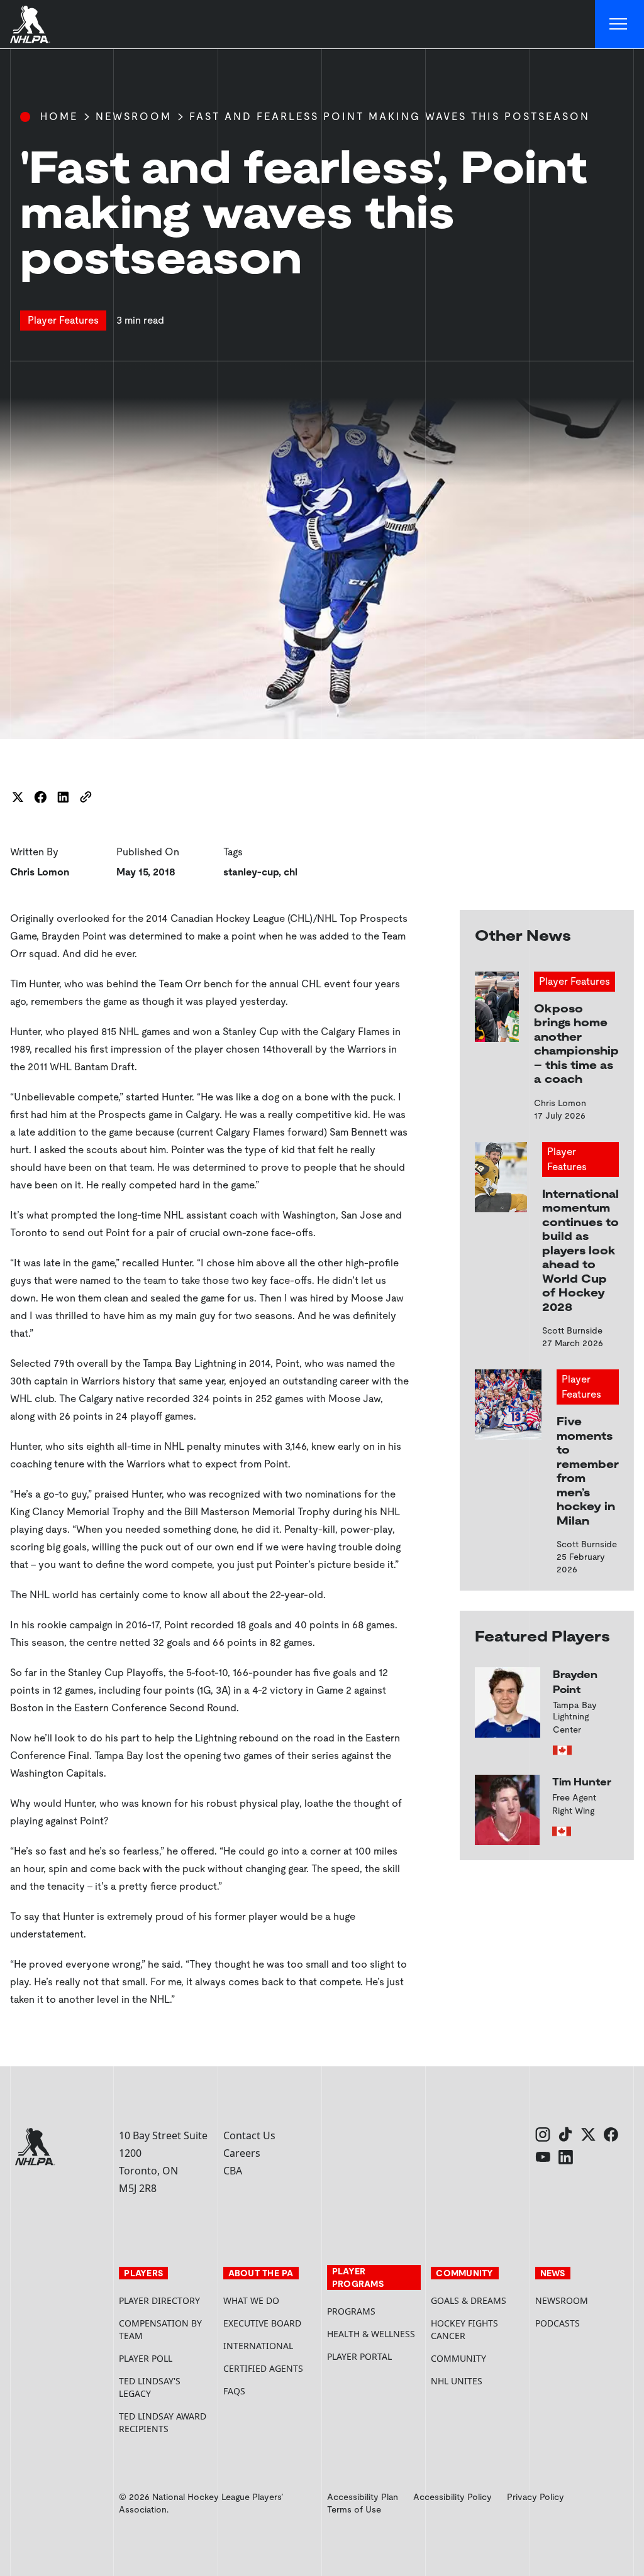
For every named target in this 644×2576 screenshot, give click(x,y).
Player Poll (146, 2358)
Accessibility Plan (363, 2497)
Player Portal (374, 2356)
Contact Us (249, 2135)
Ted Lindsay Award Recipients (163, 2422)
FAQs (234, 2391)
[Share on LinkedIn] (63, 797)
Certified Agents (263, 2368)
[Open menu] (619, 25)
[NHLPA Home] (30, 25)
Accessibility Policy (452, 2497)
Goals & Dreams (469, 2300)
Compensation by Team (160, 2329)
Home (59, 117)
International (258, 2346)
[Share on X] (18, 797)
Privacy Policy (536, 2497)
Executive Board (262, 2323)
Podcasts (558, 2323)
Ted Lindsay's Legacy (150, 2387)
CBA (233, 2171)
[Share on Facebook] (40, 797)
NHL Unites (478, 2381)
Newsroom (134, 117)
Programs (351, 2311)
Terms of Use (354, 2509)
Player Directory (159, 2300)
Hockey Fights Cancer (464, 2329)
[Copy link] (86, 797)
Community (458, 2358)
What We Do (251, 2300)
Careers (242, 2153)
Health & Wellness (371, 2334)
